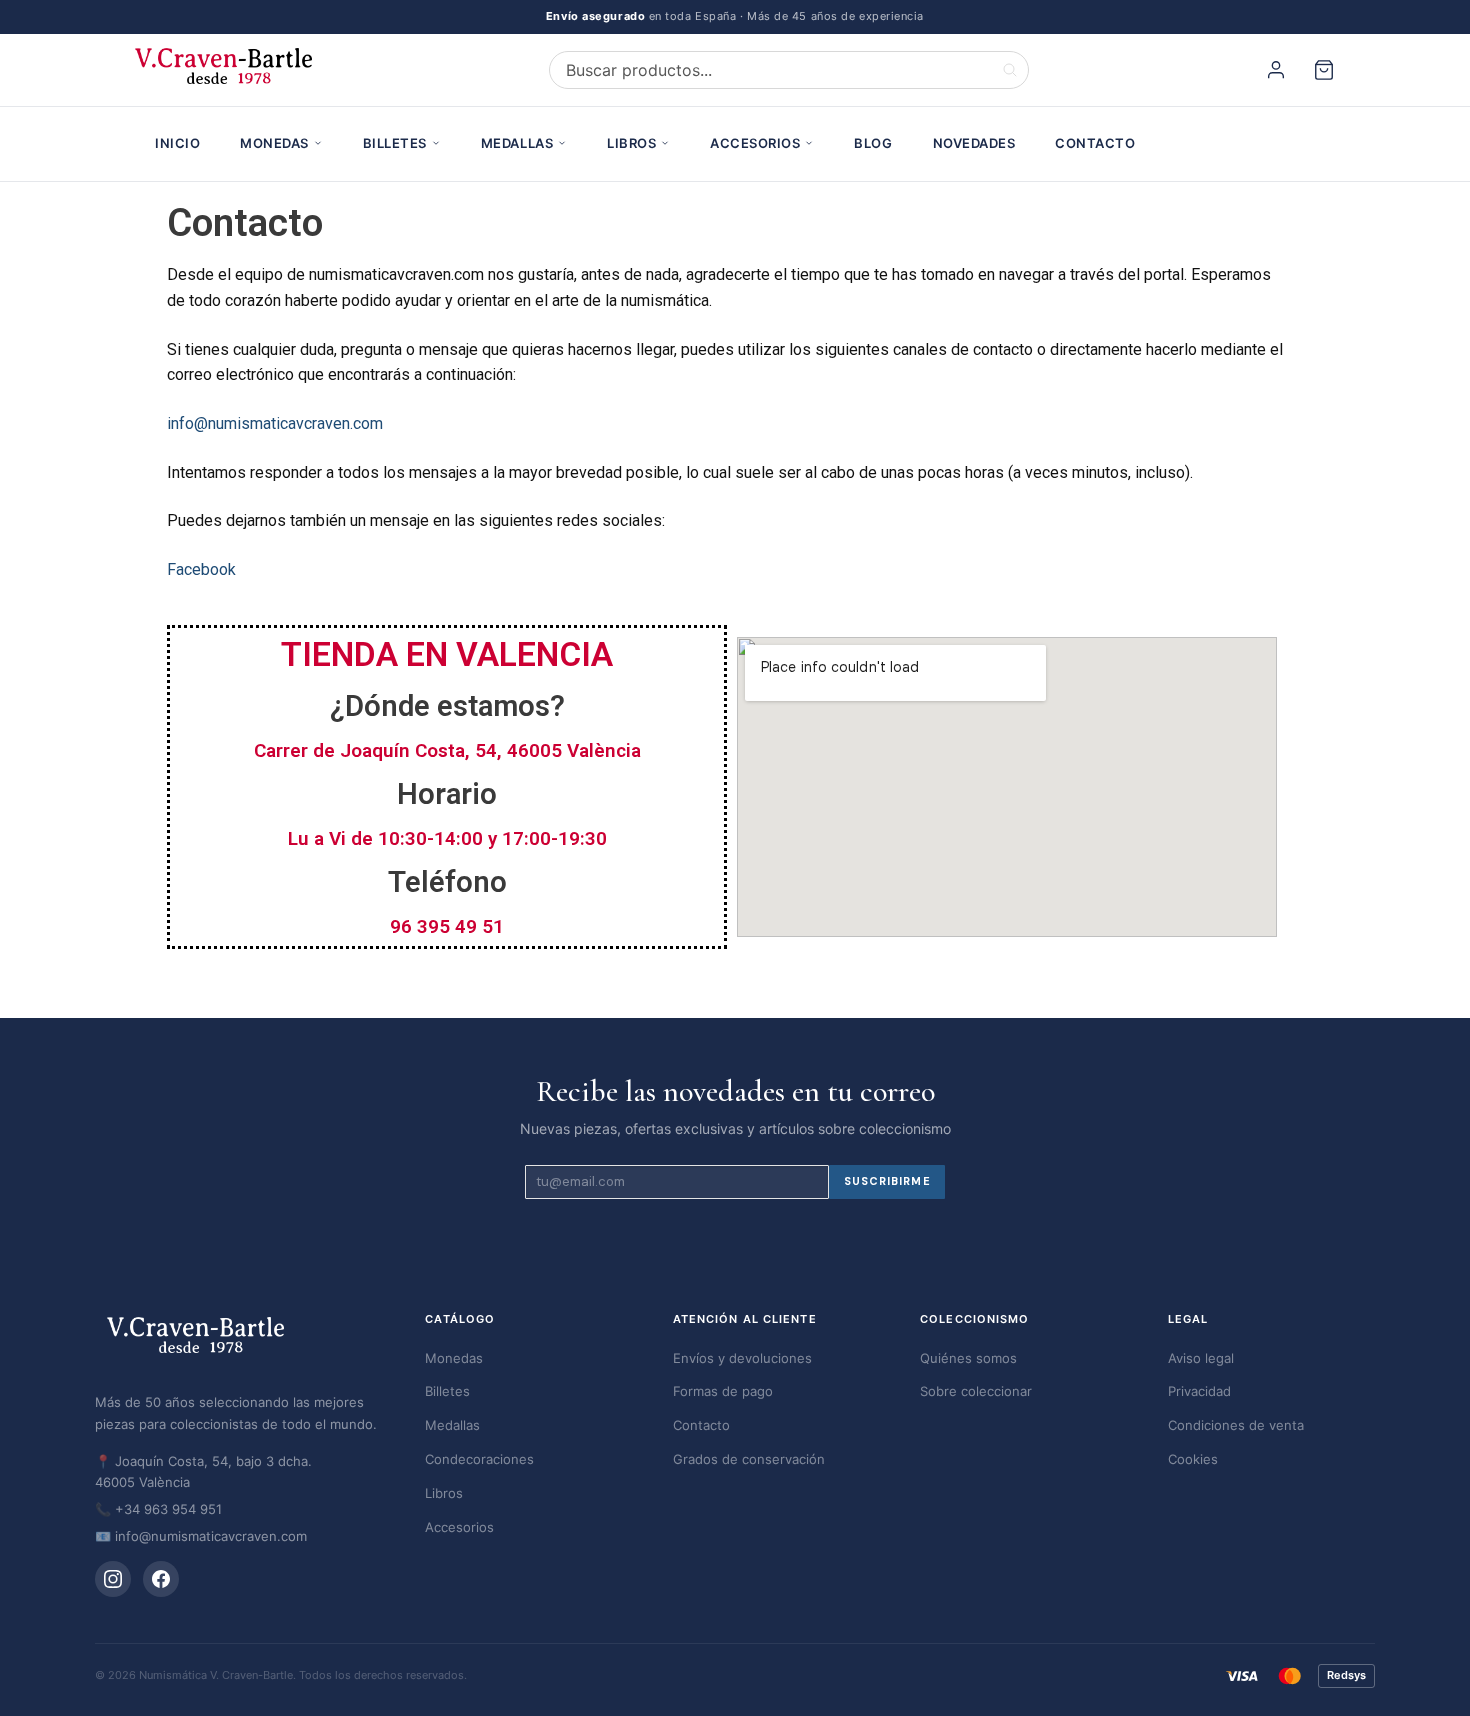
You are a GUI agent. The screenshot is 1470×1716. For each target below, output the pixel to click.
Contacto (1095, 143)
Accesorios (755, 143)
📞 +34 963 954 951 (158, 1509)
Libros (631, 143)
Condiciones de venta (1236, 1425)
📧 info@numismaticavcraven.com (201, 1536)
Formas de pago (723, 1391)
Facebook (201, 569)
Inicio (177, 143)
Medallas (517, 143)
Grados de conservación (749, 1459)
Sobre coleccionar (976, 1391)
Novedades (974, 143)
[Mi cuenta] (1279, 70)
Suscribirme (887, 1181)
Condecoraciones (479, 1459)
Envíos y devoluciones (742, 1358)
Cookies (1193, 1459)
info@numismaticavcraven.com (275, 423)
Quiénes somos (968, 1358)
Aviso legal (1201, 1358)
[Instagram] (113, 1579)
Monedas (274, 143)
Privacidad (1199, 1391)
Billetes (395, 143)
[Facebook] (161, 1579)
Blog (873, 143)
